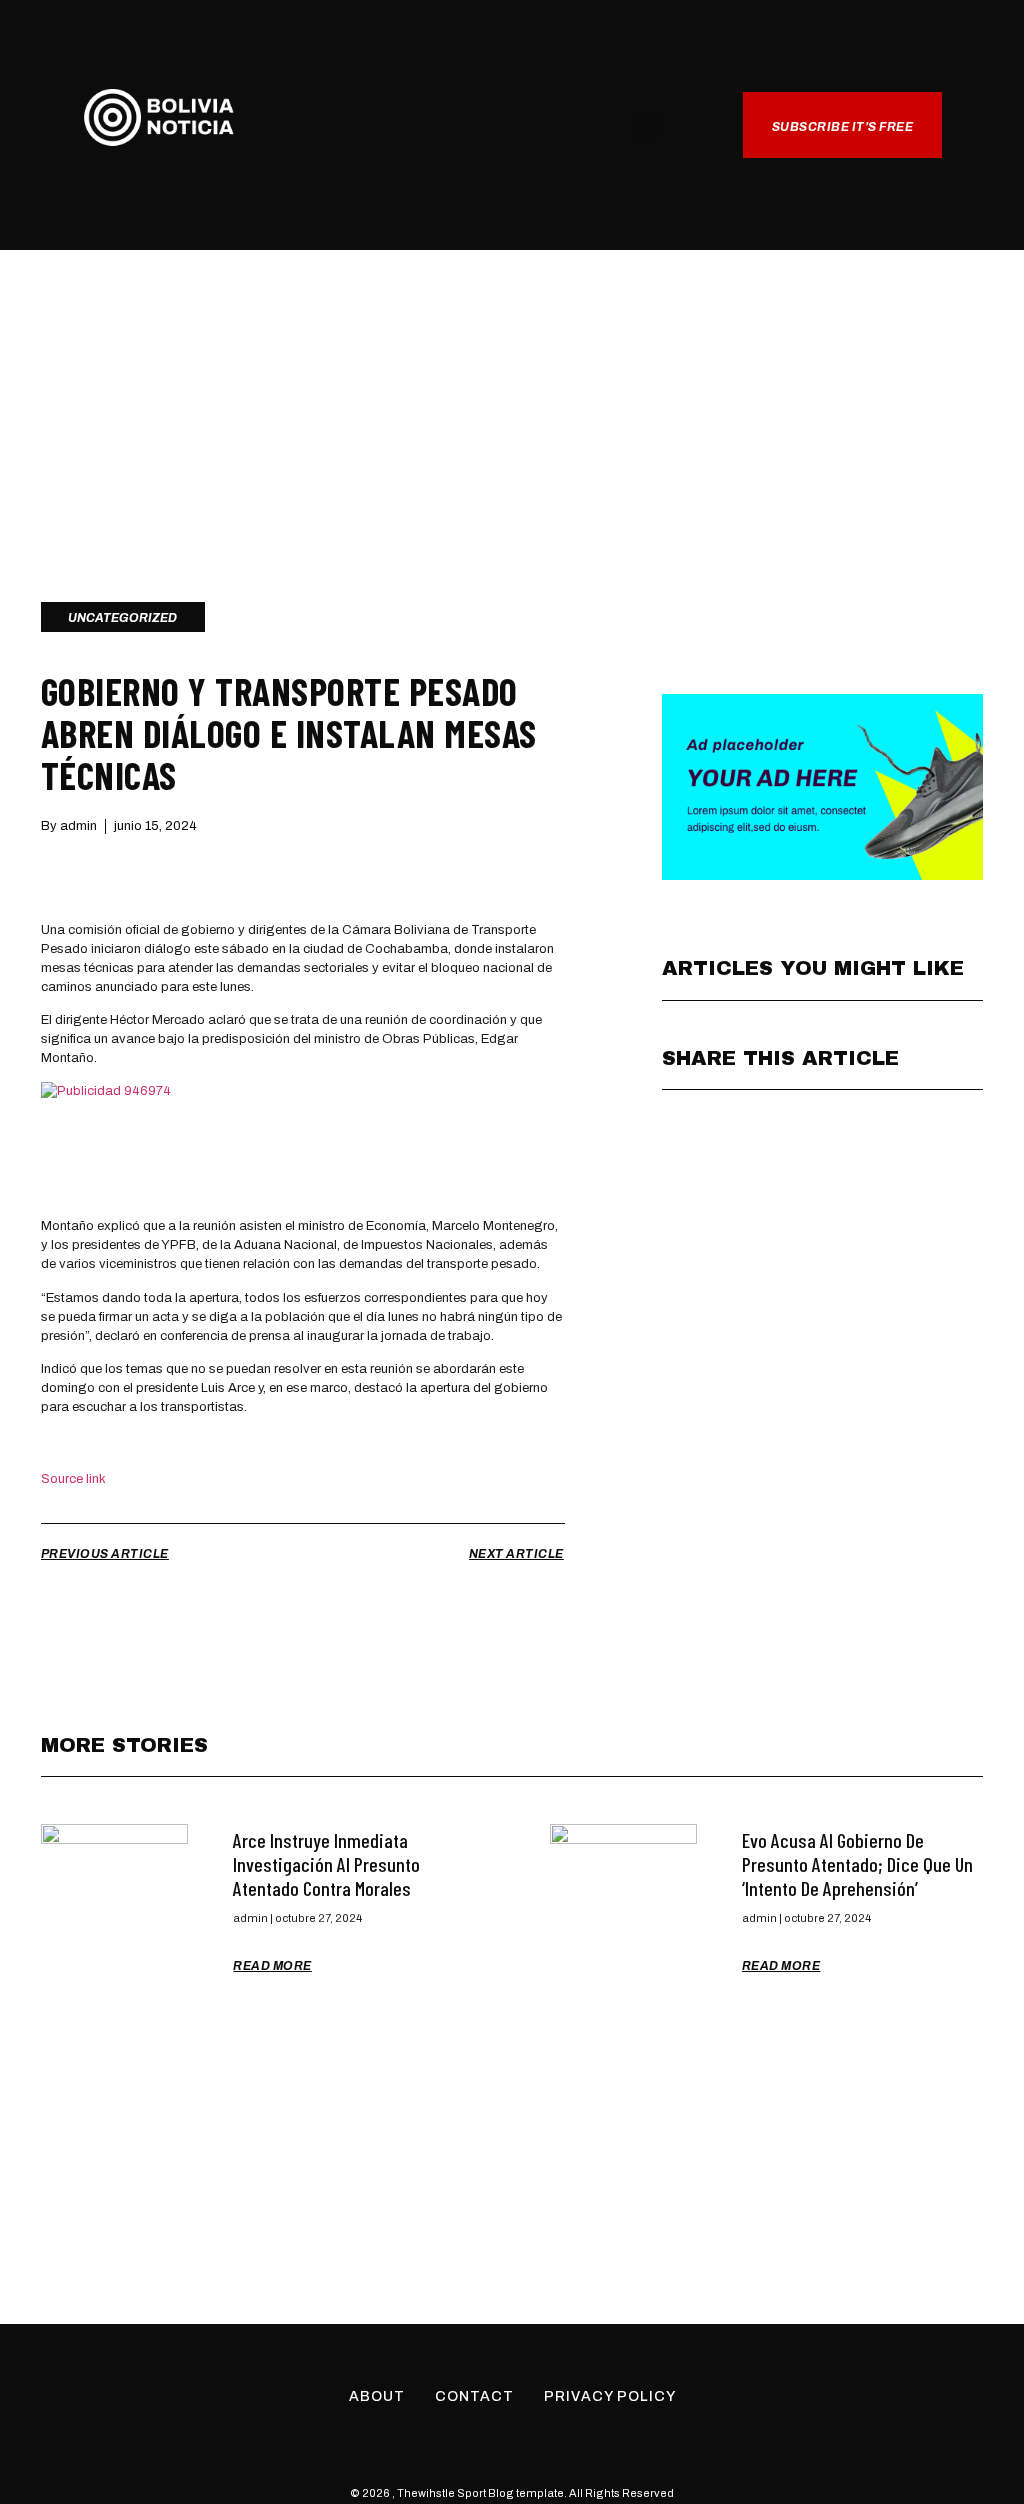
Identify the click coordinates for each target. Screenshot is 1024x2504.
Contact (474, 2396)
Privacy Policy (610, 2396)
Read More (272, 1966)
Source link (73, 1479)
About (377, 2396)
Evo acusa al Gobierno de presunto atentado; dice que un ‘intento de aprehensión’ (857, 1864)
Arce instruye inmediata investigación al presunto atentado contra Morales (326, 1864)
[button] (512, 126)
